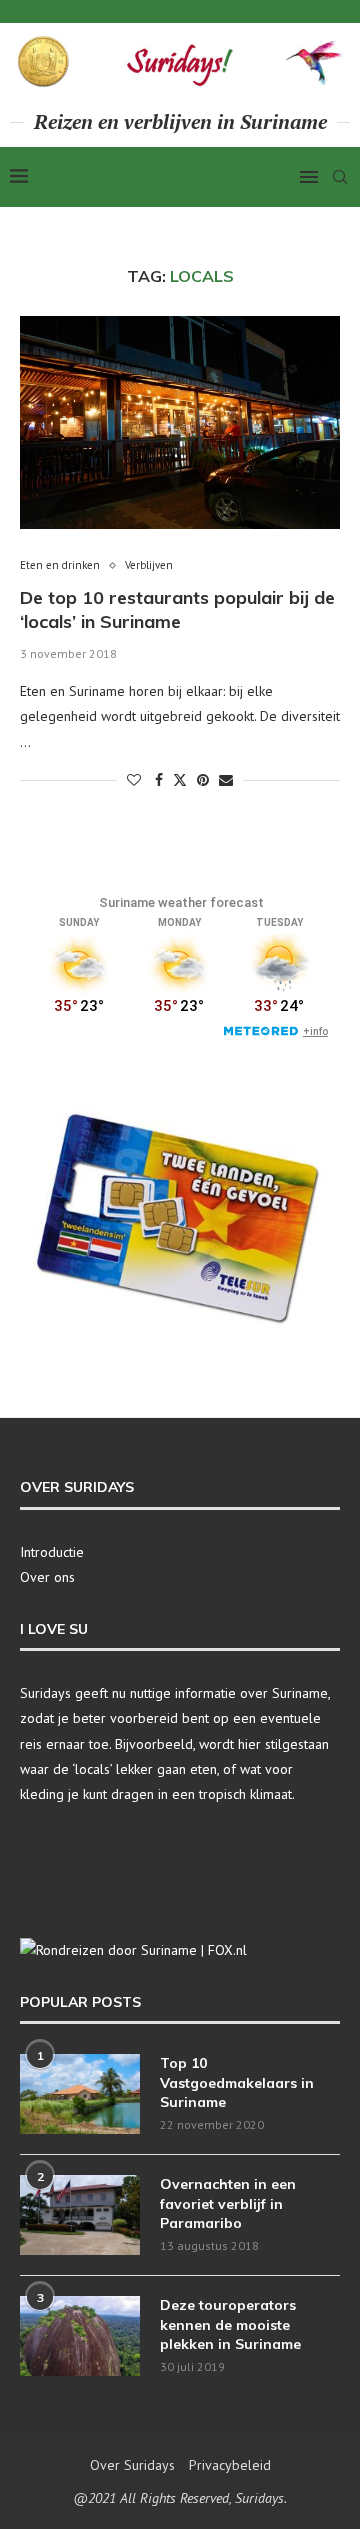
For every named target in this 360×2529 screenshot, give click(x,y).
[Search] (340, 177)
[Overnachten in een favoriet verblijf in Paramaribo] (80, 2215)
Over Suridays (132, 2465)
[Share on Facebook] (159, 780)
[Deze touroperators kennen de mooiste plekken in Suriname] (80, 2336)
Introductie (52, 1552)
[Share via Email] (226, 780)
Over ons (47, 1577)
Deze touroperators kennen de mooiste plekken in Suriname (230, 2324)
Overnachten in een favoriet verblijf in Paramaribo (228, 2203)
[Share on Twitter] (180, 780)
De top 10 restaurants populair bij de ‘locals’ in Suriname (177, 609)
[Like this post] (134, 780)
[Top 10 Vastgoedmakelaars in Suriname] (80, 2094)
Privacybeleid (230, 2465)
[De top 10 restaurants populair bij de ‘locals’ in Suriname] (180, 422)
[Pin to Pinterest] (203, 780)
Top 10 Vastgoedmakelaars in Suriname (237, 2082)
